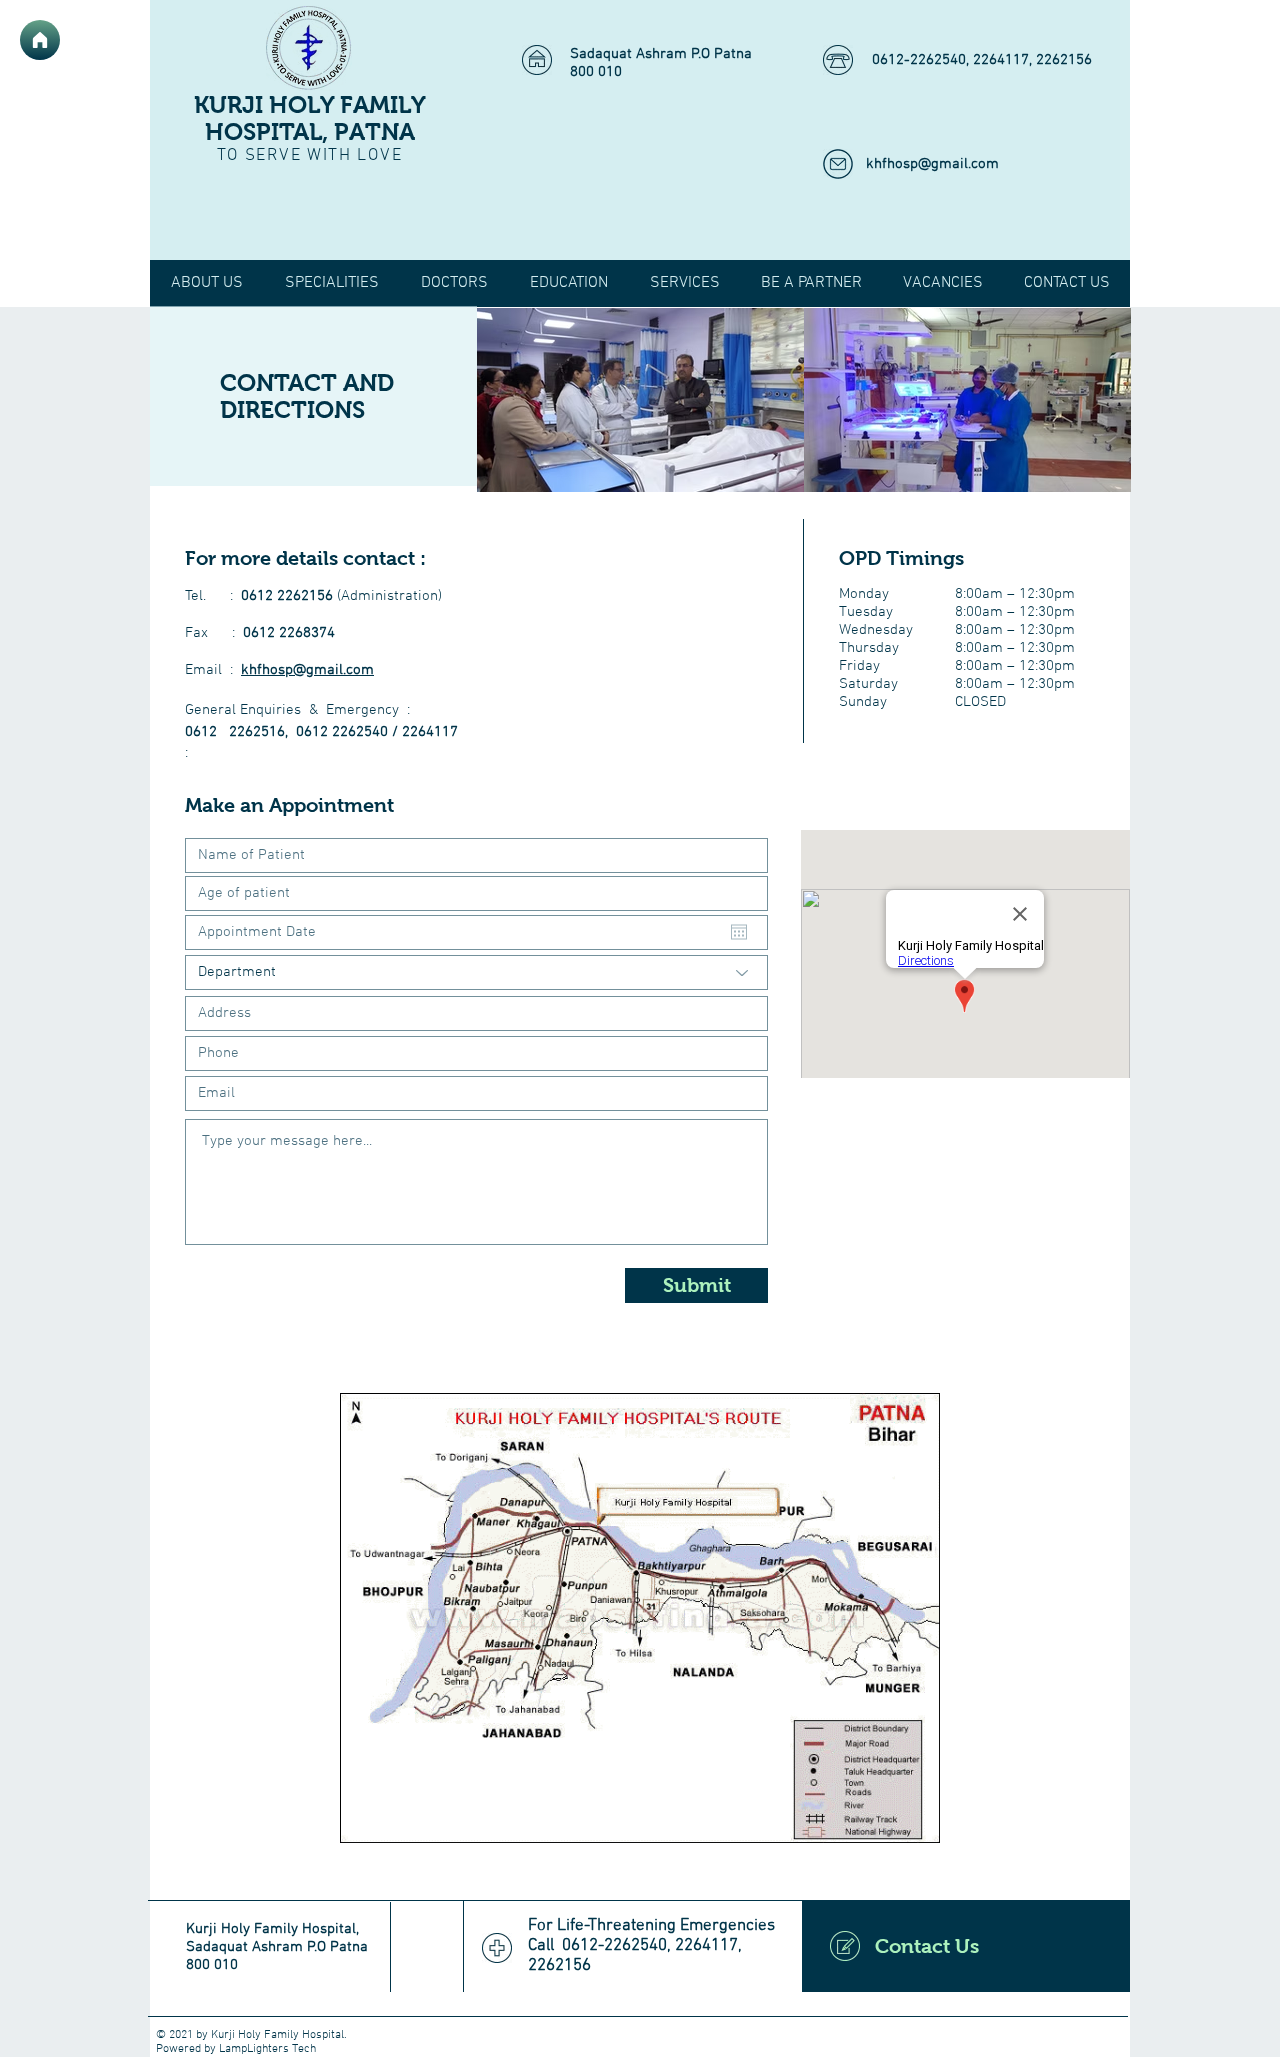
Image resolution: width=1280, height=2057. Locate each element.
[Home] (40, 40)
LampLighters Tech (267, 2049)
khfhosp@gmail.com (932, 164)
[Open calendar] (739, 932)
